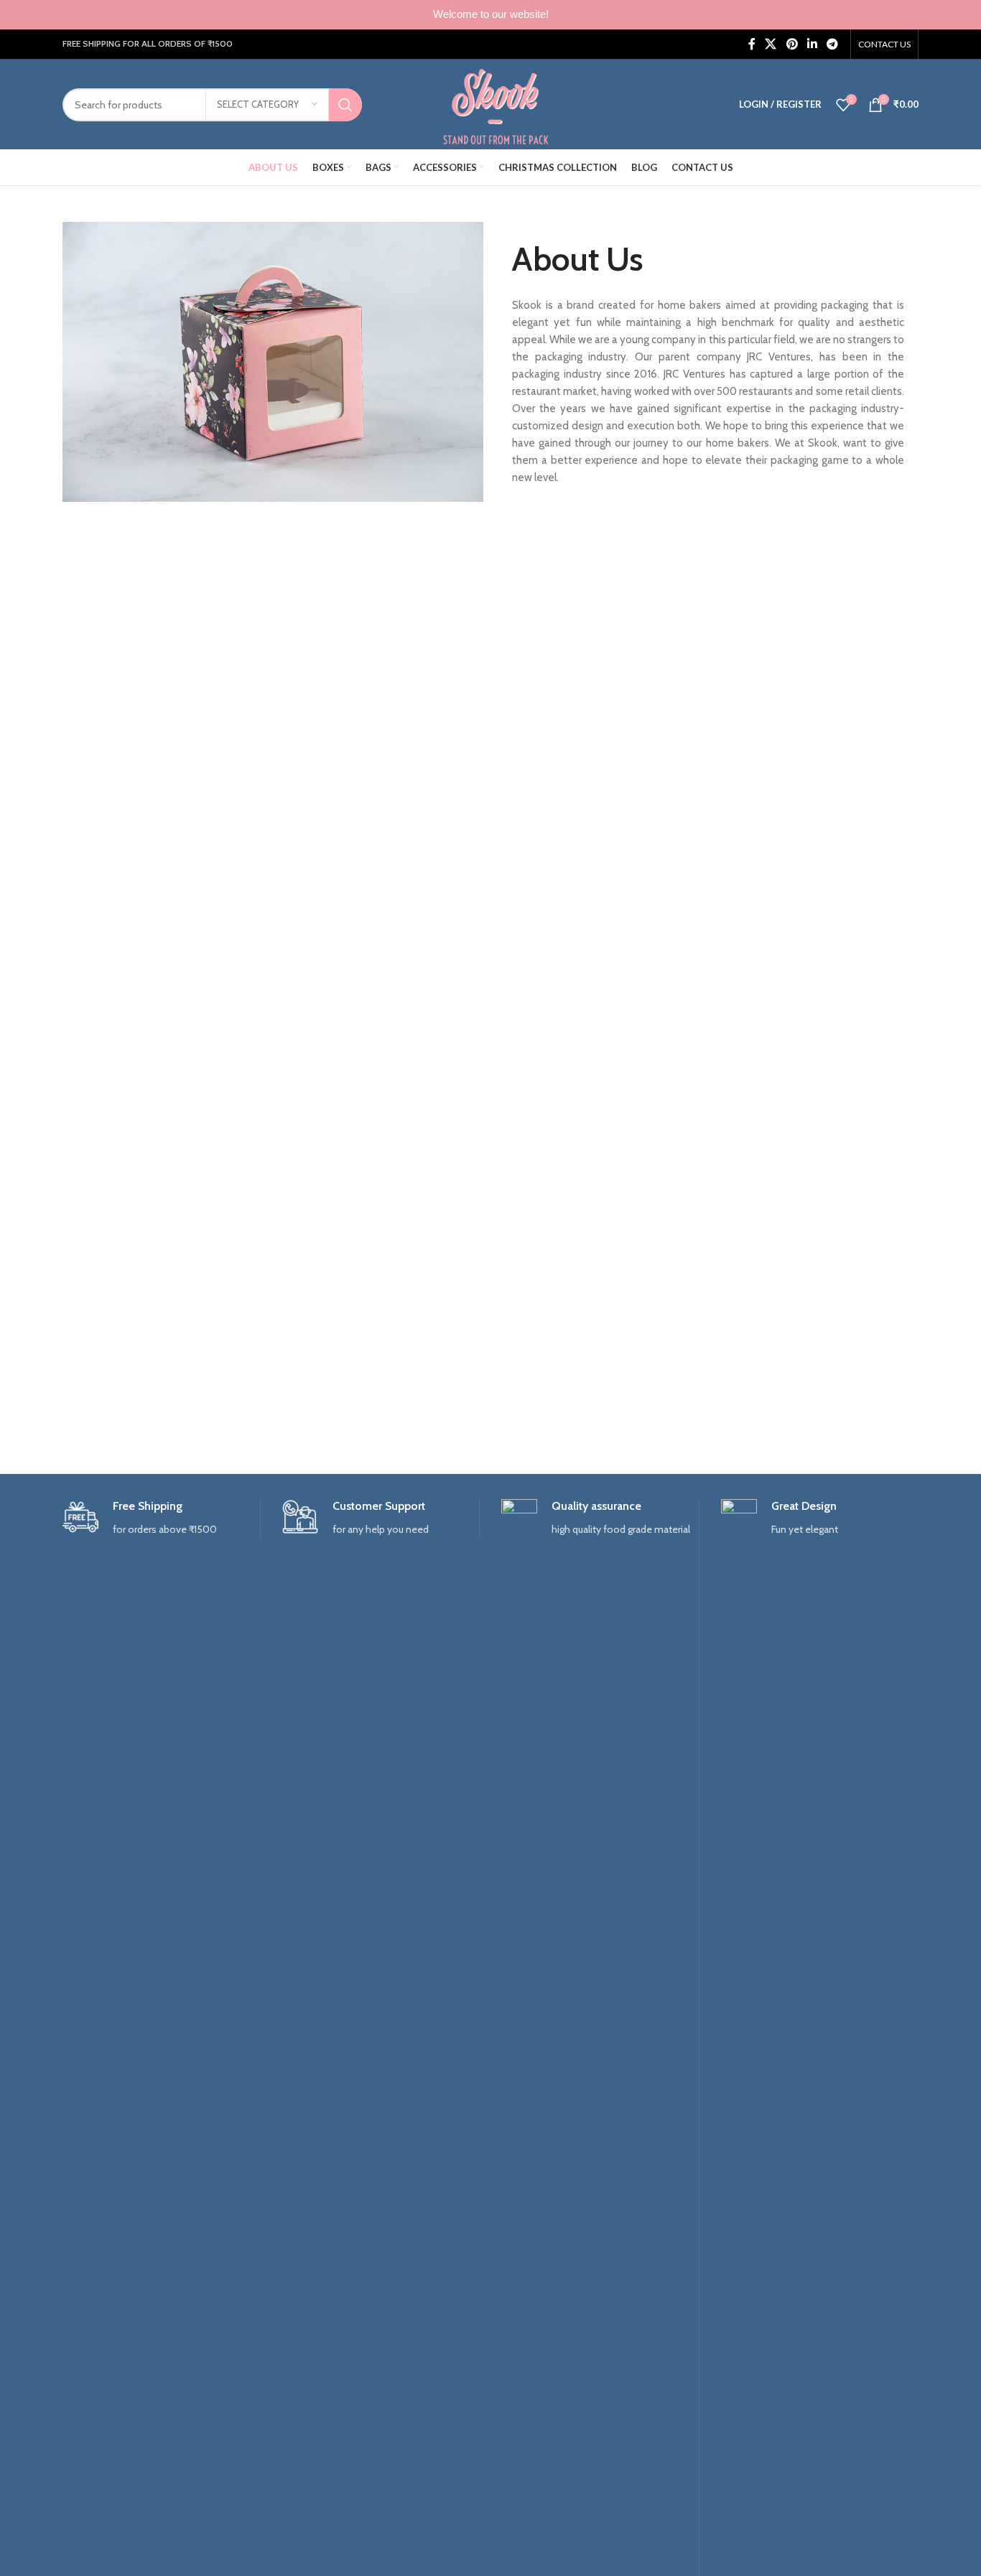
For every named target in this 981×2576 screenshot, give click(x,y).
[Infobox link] (161, 1518)
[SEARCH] (345, 105)
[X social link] (771, 44)
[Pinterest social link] (792, 44)
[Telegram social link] (833, 44)
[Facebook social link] (752, 44)
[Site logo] (496, 103)
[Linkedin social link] (812, 44)
